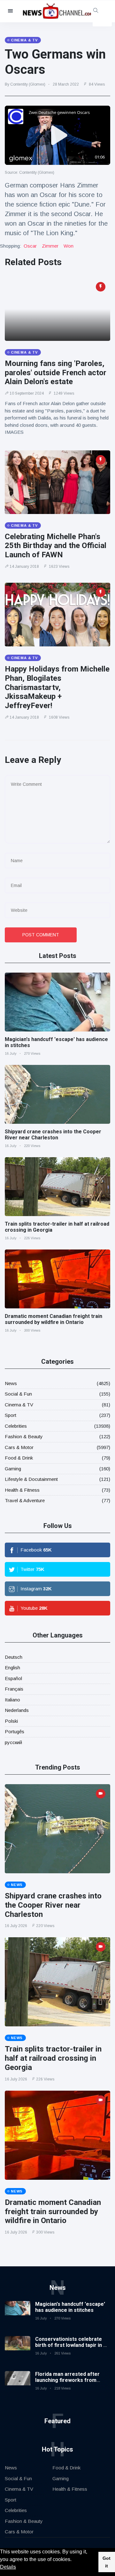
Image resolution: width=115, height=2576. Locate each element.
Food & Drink (19, 1458)
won (69, 246)
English (12, 1668)
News (11, 1383)
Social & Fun (18, 1394)
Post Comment (41, 935)
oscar (30, 246)
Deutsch (14, 1657)
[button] (74, 2560)
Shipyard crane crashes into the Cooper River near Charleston (53, 1135)
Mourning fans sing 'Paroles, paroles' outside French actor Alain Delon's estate (56, 373)
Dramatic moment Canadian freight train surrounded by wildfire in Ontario (54, 1319)
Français (14, 1689)
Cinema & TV (19, 1405)
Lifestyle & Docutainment (31, 1479)
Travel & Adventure (25, 1500)
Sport (11, 1415)
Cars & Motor (19, 1447)
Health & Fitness (22, 1490)
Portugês (15, 1731)
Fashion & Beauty (24, 1436)
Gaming (13, 1469)
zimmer (50, 246)
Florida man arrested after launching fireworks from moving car (67, 2380)
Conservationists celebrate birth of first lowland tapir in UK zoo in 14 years (73, 2345)
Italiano (12, 1700)
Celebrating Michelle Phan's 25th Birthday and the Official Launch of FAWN (56, 546)
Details (8, 2567)
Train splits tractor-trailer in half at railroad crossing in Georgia (53, 2058)
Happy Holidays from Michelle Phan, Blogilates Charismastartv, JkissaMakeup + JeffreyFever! (57, 687)
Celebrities (16, 1426)
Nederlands (17, 1710)
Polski (11, 1721)
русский (13, 1742)
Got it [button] (107, 2562)
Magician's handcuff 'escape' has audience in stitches (70, 2307)
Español (13, 1678)
